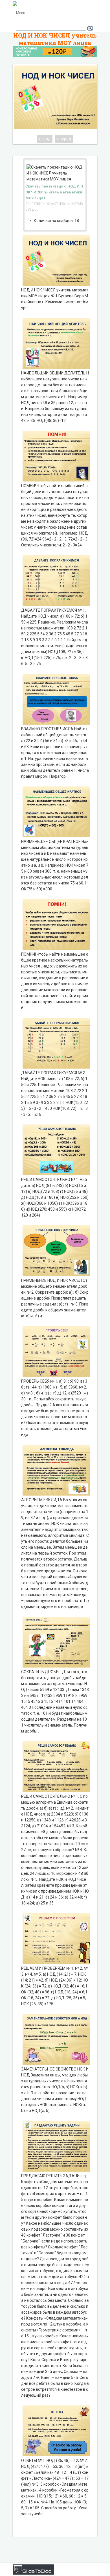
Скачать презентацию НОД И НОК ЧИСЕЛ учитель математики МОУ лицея (54, 192)
